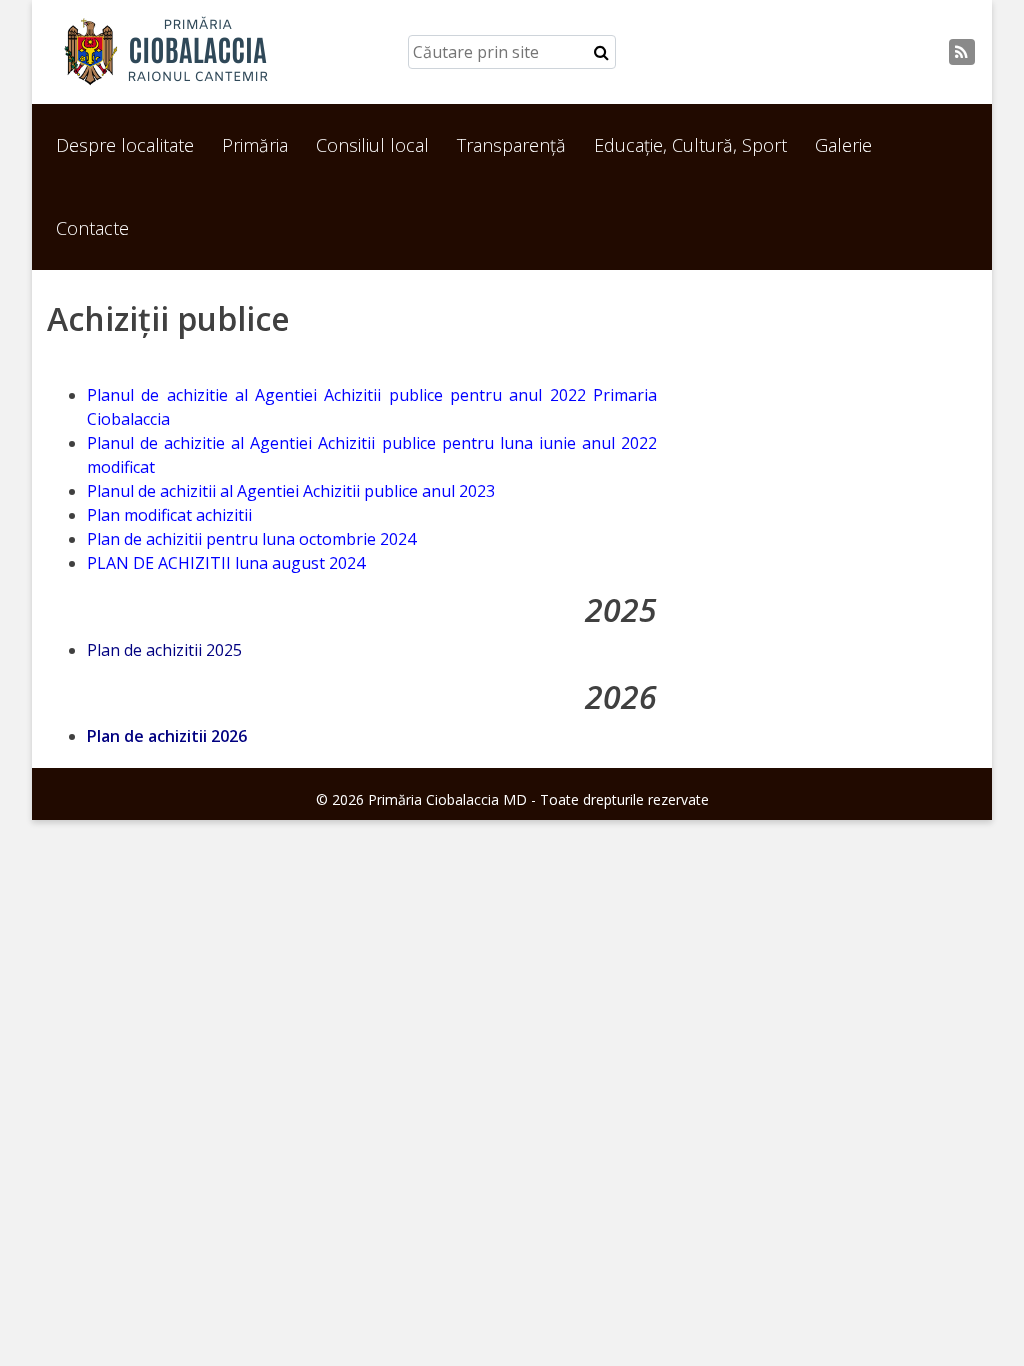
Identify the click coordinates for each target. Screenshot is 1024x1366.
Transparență (511, 145)
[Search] (601, 52)
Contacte (92, 228)
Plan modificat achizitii (169, 515)
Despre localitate (125, 145)
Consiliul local (372, 145)
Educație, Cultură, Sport (690, 145)
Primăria (255, 145)
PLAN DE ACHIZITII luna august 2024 (232, 563)
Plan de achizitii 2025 (164, 650)
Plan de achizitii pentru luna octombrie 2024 (251, 539)
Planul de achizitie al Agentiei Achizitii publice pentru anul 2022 (340, 395)
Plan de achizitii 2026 (167, 736)
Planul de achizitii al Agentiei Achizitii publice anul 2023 (291, 491)
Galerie (843, 145)
